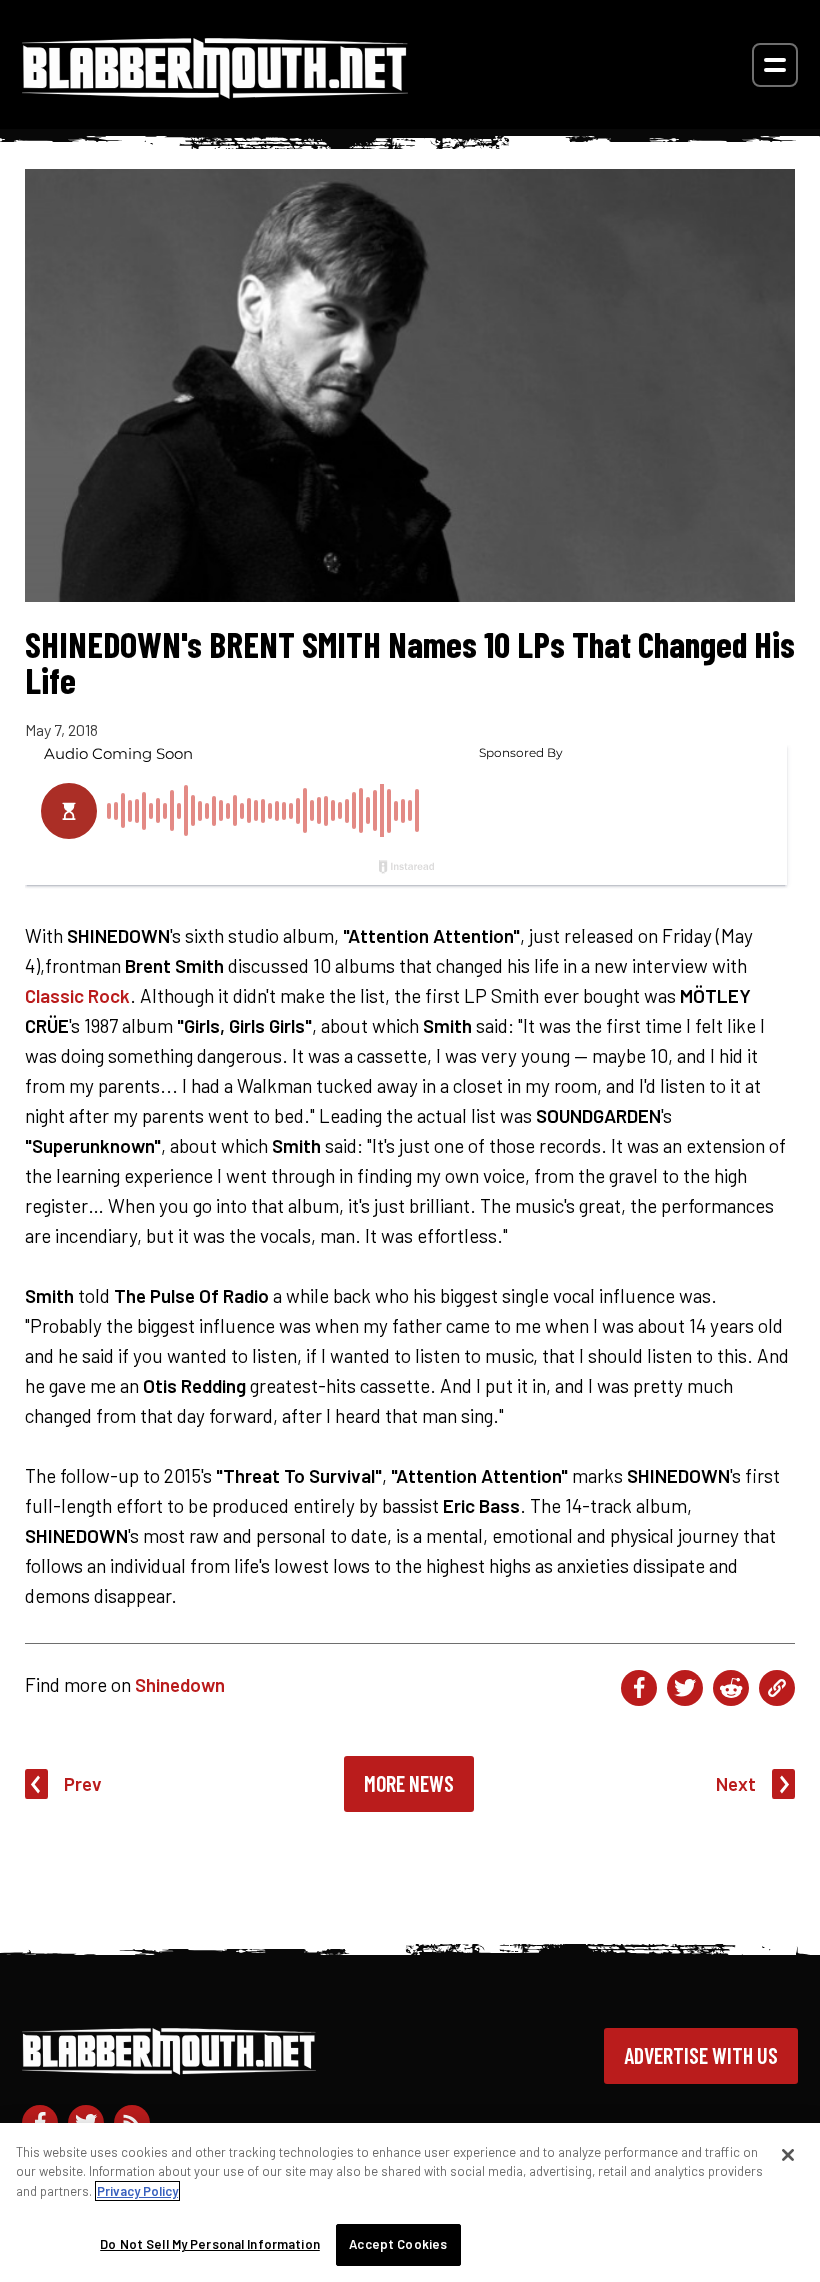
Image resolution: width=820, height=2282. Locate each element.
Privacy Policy (137, 2191)
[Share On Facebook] (639, 1688)
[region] (410, 2202)
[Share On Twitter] (685, 1688)
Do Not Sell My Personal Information (210, 2244)
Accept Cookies (398, 2244)
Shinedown (180, 1684)
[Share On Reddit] (731, 1688)
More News (409, 1783)
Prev (83, 1783)
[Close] (788, 2155)
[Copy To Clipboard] (777, 1688)
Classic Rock (77, 995)
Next (736, 1783)
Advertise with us (701, 2055)
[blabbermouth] (215, 91)
